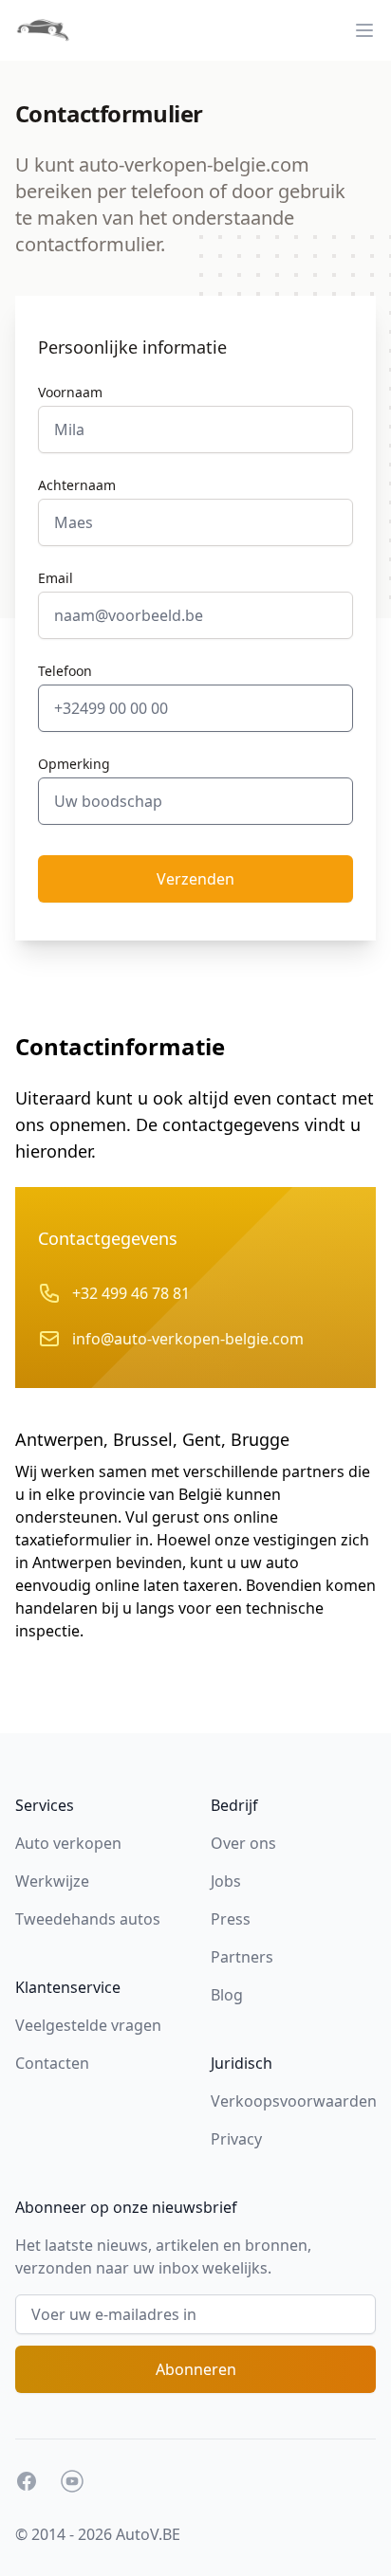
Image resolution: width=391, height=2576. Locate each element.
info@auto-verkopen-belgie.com (188, 1339)
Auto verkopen (68, 1843)
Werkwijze (52, 1881)
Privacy (236, 2139)
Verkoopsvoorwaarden (294, 2101)
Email (56, 578)
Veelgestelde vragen (88, 2025)
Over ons (243, 1843)
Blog (227, 1995)
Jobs (226, 1881)
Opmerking (74, 764)
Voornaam (70, 392)
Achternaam (77, 485)
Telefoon (65, 671)
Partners (242, 1957)
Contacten (52, 2063)
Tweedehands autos (88, 1919)
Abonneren (196, 2369)
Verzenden (195, 879)
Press (231, 1919)
